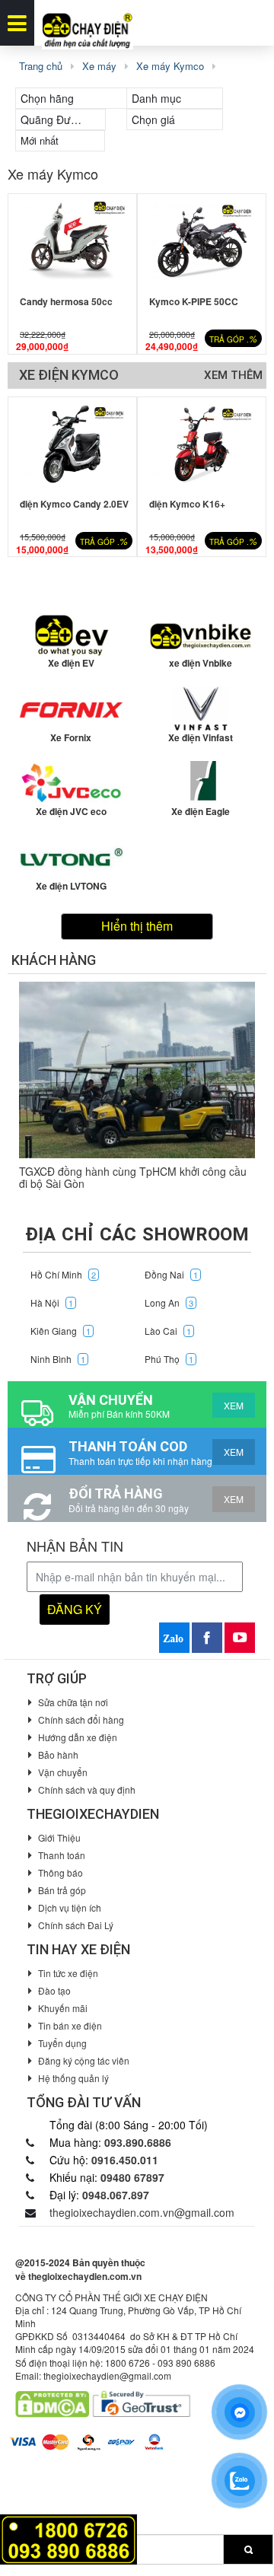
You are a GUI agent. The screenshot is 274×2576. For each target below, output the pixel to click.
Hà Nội (52, 1302)
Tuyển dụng (62, 2043)
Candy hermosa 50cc (66, 301)
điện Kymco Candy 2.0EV (74, 504)
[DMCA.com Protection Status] (52, 2403)
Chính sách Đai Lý (76, 1925)
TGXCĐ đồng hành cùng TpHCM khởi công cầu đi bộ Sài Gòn (133, 1177)
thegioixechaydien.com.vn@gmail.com (142, 2212)
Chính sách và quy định (87, 1790)
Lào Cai (168, 1331)
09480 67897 (132, 2177)
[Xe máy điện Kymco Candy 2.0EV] (72, 444)
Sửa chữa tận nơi (73, 1702)
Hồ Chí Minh (63, 1274)
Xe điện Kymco (69, 375)
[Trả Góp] (68, 2538)
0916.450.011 (125, 2160)
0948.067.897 (116, 2195)
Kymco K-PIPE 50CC (194, 301)
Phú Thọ (169, 1359)
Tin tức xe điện (68, 1973)
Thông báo (61, 1872)
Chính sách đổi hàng (81, 1719)
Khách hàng (54, 960)
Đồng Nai (171, 1274)
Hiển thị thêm (137, 926)
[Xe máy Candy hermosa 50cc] (72, 241)
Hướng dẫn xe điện (78, 1737)
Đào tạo (54, 1990)
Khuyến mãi (63, 2008)
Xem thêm (233, 375)
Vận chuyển (63, 1772)
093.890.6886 (138, 2142)
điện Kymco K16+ (187, 504)
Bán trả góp (62, 1890)
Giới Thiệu (59, 1837)
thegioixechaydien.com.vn (85, 2276)
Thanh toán (62, 1855)
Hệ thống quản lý (73, 2078)
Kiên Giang (61, 1331)
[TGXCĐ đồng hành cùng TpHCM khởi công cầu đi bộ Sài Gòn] (137, 1070)
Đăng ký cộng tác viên (84, 2060)
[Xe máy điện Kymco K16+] (202, 444)
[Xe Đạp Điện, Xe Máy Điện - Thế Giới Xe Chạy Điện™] (88, 23)
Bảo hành (58, 1754)
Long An (169, 1302)
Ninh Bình (58, 1359)
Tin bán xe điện (70, 2025)
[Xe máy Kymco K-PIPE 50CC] (202, 241)
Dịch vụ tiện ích (70, 1907)
